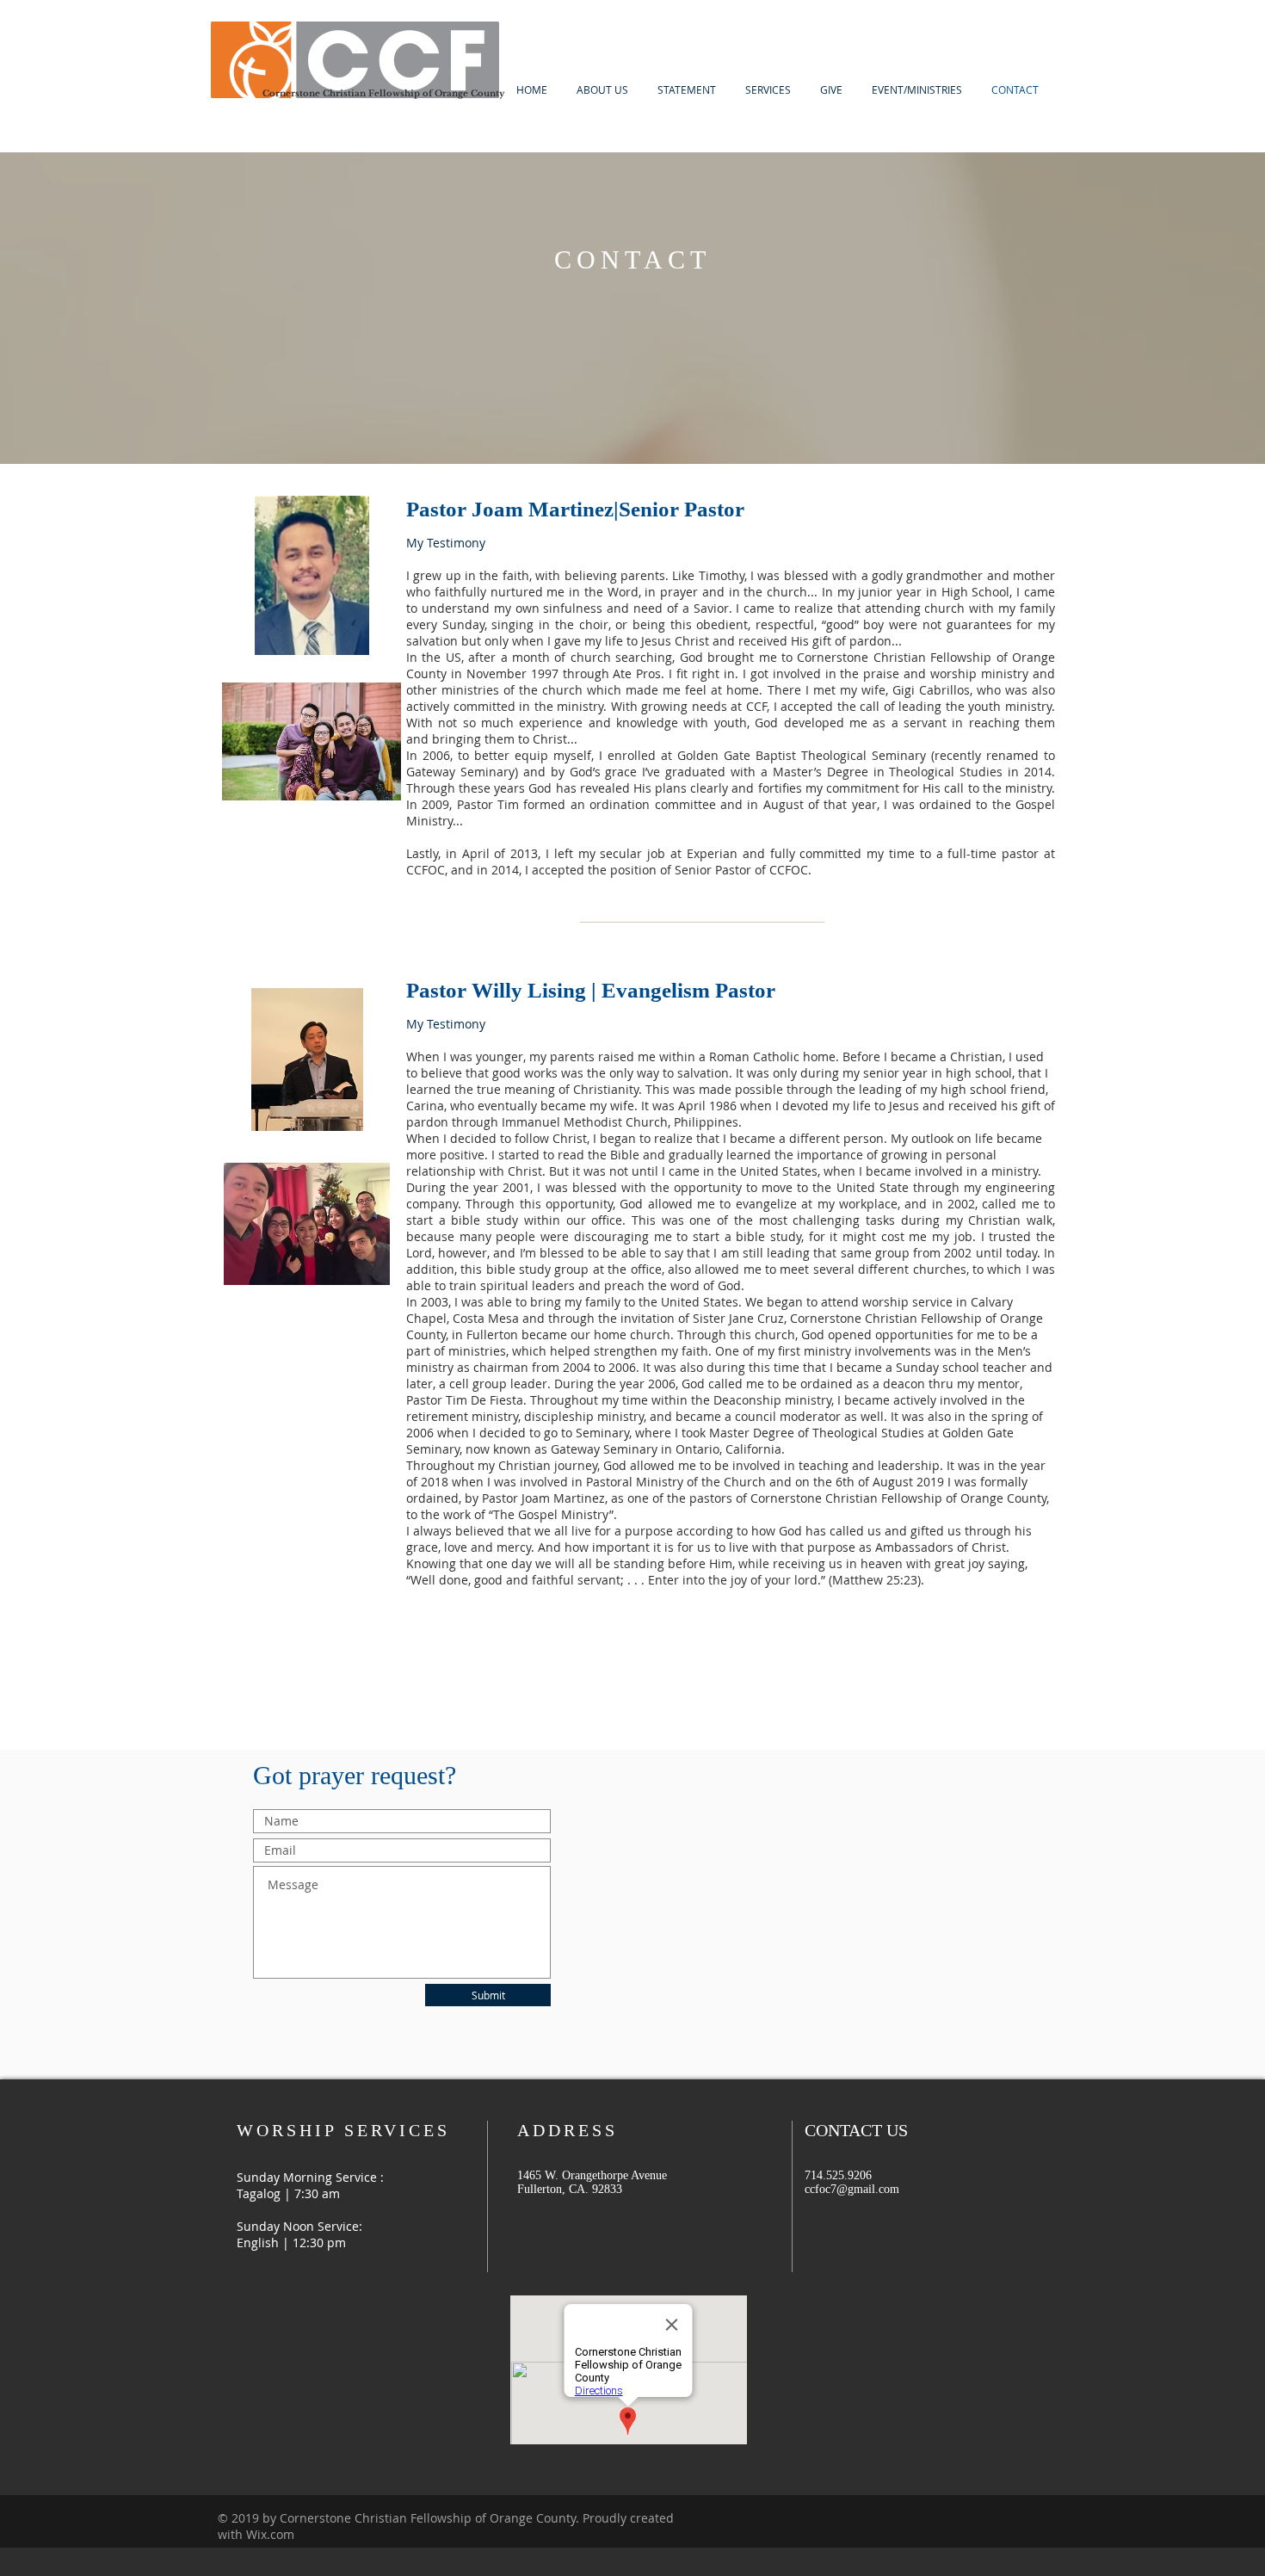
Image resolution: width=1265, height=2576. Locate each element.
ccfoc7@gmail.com (852, 2189)
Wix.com (270, 2534)
